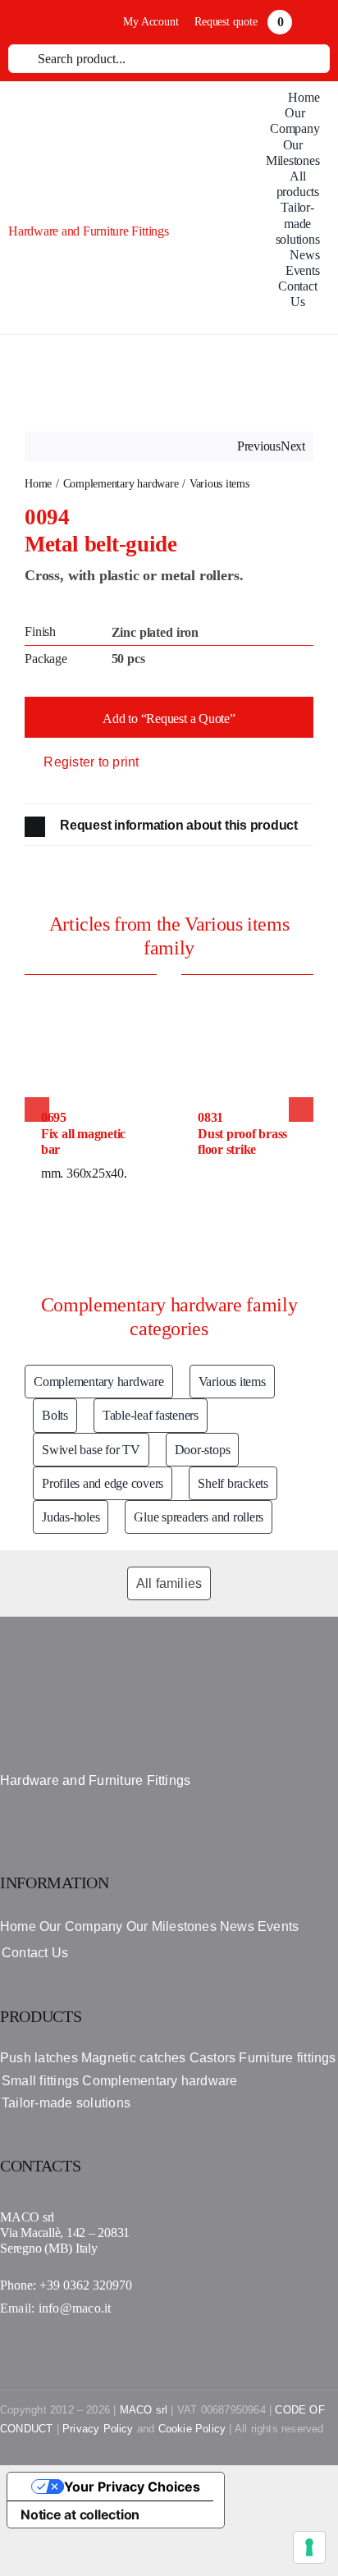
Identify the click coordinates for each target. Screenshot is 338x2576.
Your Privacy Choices (132, 2487)
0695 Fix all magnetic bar (83, 1133)
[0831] (247, 981)
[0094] (169, 383)
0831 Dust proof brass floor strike (242, 1133)
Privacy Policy (98, 2429)
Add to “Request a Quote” (169, 718)
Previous (259, 446)
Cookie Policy (192, 2429)
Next (293, 446)
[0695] (91, 981)
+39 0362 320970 (86, 2285)
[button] (169, 827)
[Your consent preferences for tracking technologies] (309, 2547)
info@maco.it (75, 2308)
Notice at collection (80, 2514)
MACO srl (144, 2410)
